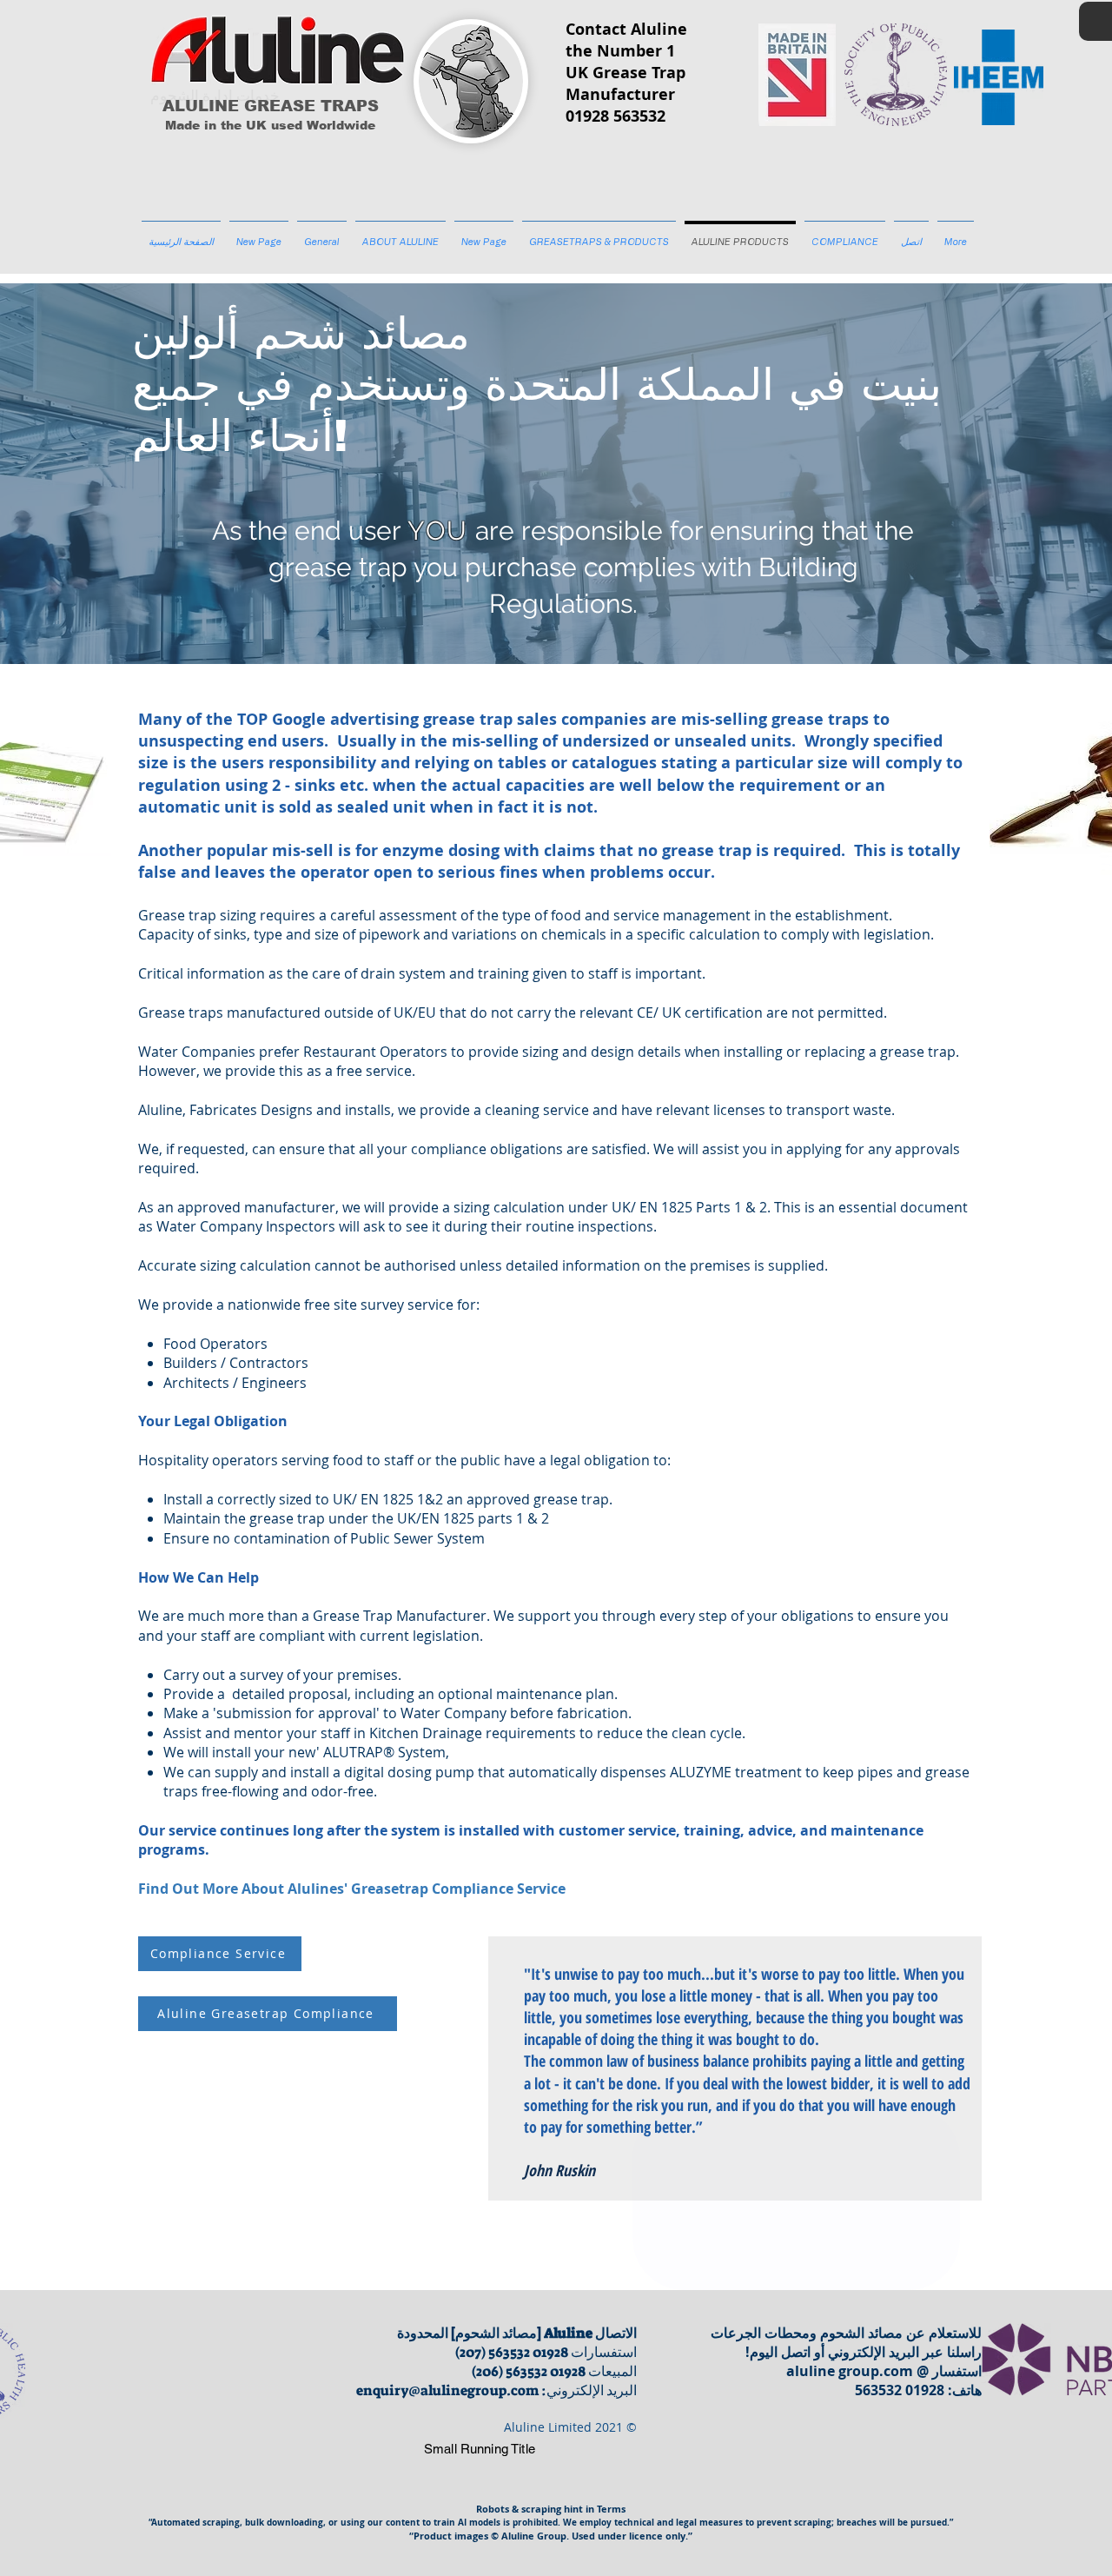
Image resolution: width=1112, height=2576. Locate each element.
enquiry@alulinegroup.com (447, 2390)
